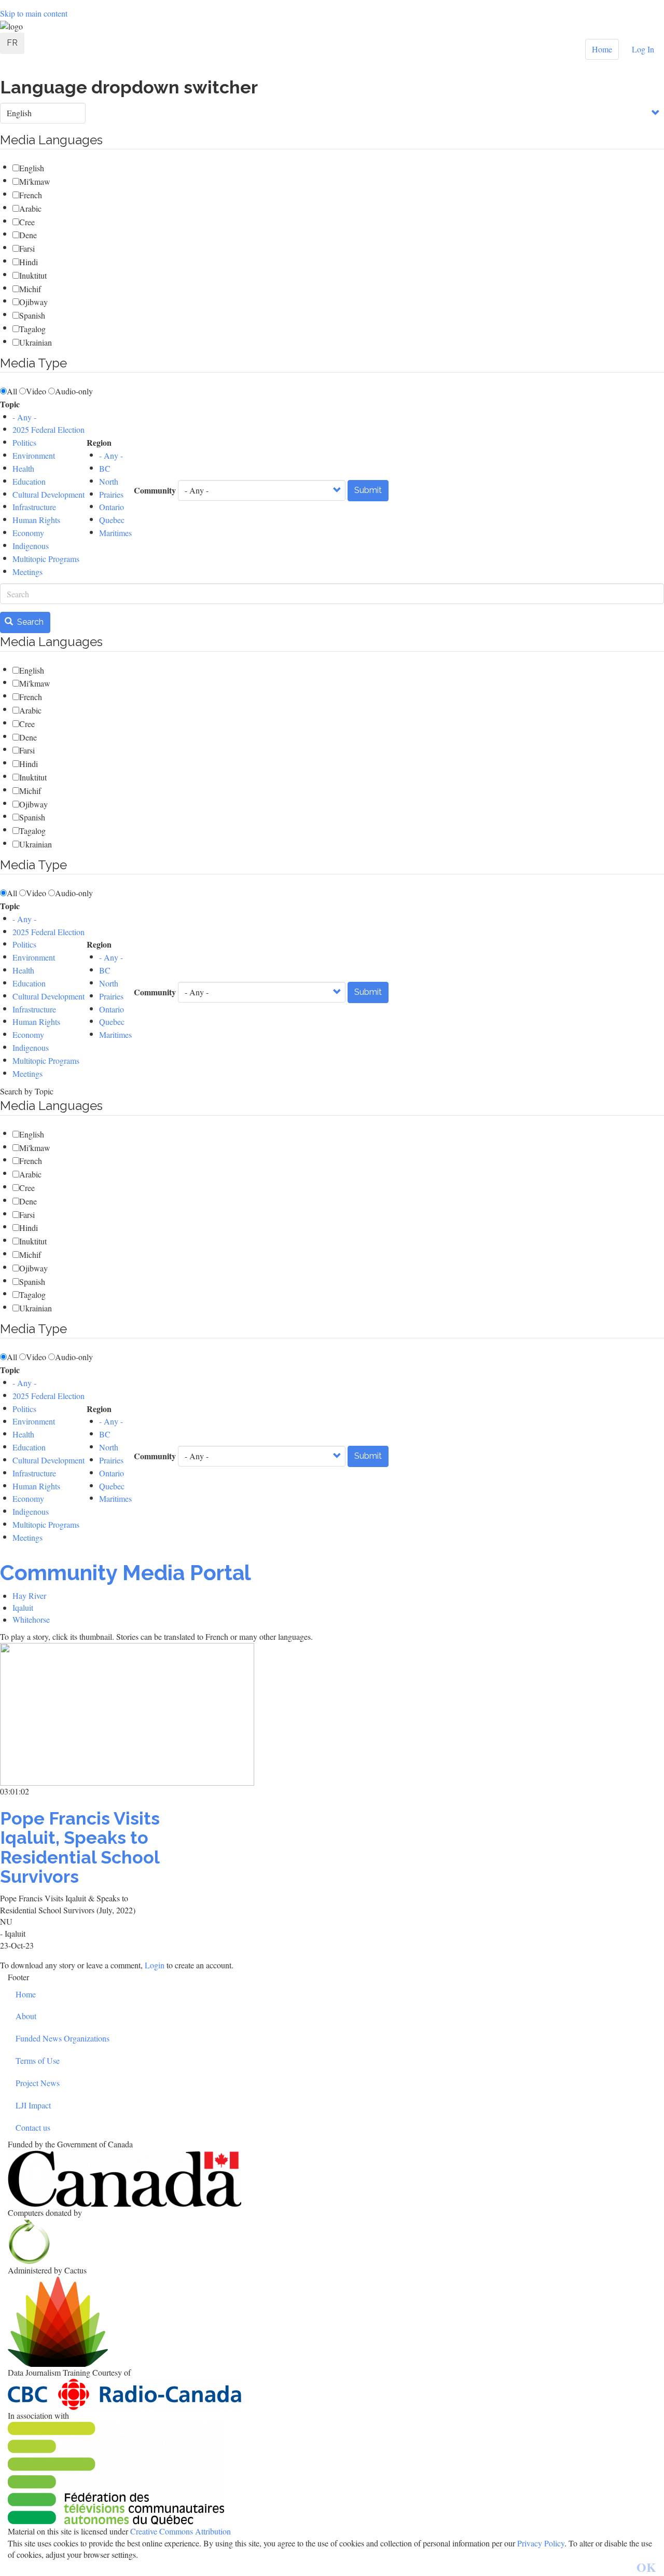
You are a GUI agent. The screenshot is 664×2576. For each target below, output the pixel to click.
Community (155, 490)
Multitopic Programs (46, 559)
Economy (28, 533)
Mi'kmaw (35, 181)
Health (23, 468)
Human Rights (36, 520)
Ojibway (33, 302)
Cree (27, 222)
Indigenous (31, 546)
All (12, 391)
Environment (34, 455)
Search (29, 622)
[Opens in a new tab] (332, 2179)
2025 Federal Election (49, 429)
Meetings (27, 572)
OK (646, 2567)
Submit (368, 490)
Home (602, 49)
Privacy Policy (541, 2543)
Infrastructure (34, 507)
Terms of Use (38, 2060)
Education (29, 481)
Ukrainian (36, 342)
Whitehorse (31, 1619)
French (31, 195)
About (26, 2016)
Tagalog (32, 329)
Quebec (112, 520)
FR (12, 43)
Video (36, 391)
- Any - (24, 417)
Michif (30, 289)
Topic (10, 404)
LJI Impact (33, 2105)
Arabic (30, 208)
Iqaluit (23, 1607)
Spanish (32, 315)
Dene (28, 235)
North (109, 481)
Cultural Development (49, 494)
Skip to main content (34, 13)
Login (156, 1965)
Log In (643, 49)
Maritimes (115, 533)
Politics (24, 442)
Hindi (29, 262)
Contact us (33, 2127)
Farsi (27, 248)
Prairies (111, 494)
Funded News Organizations (63, 2038)
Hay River (29, 1595)
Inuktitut (33, 275)
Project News (38, 2083)
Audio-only (74, 391)
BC (105, 468)
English (32, 168)
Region (99, 443)
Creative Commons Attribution (181, 2531)
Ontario (112, 507)
